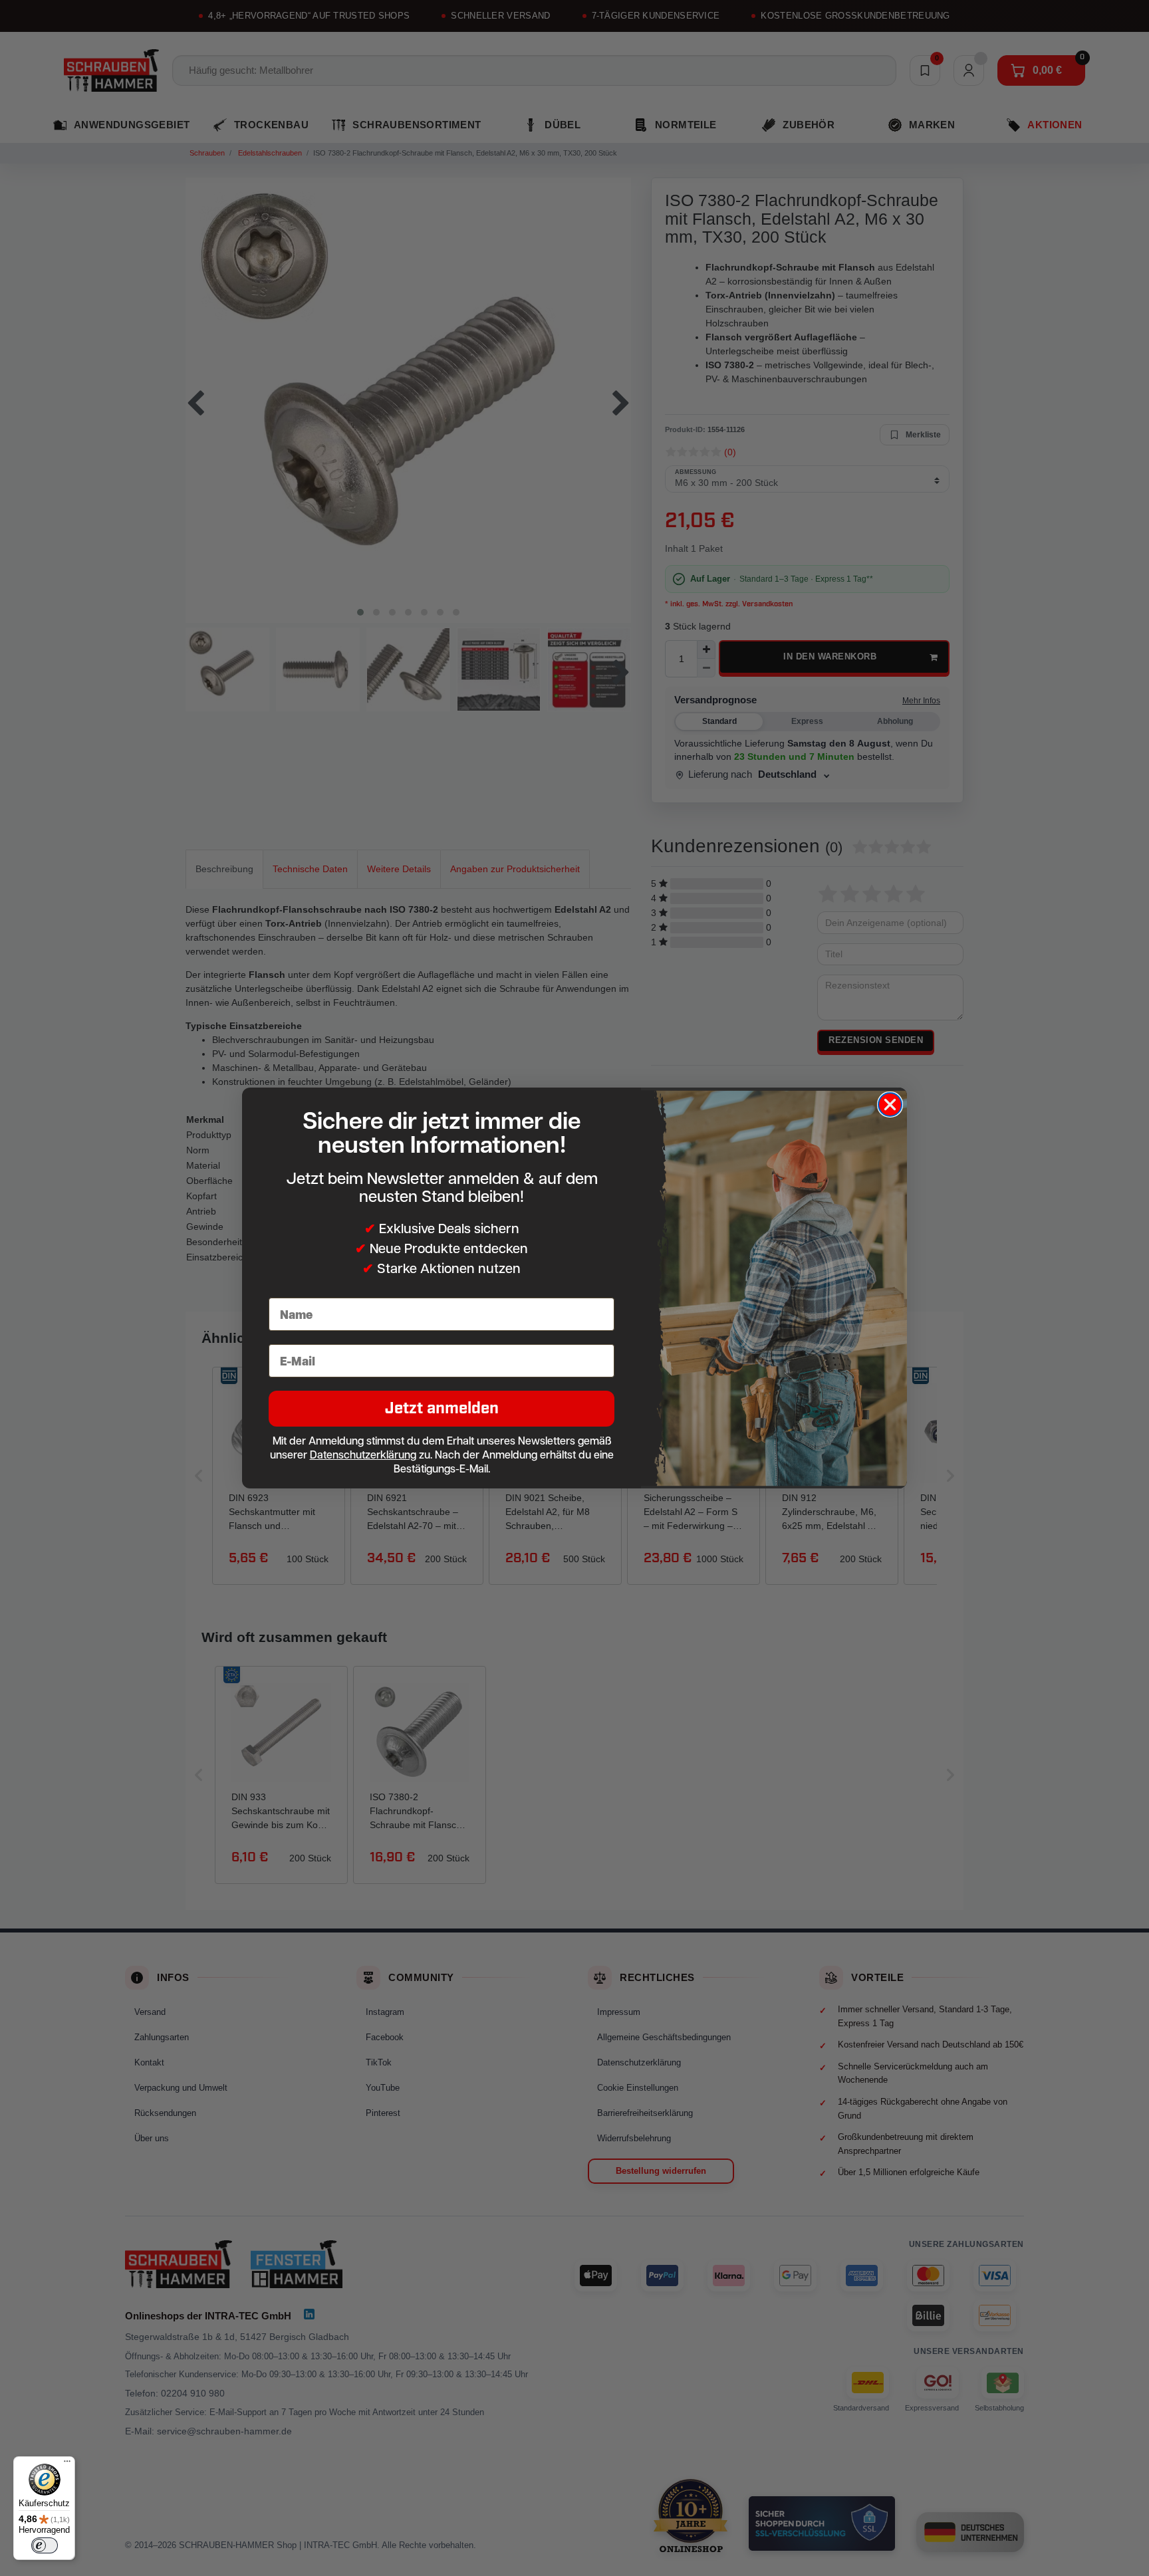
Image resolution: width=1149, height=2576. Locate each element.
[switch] (45, 2545)
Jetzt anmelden (442, 1408)
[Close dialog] (890, 1105)
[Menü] (67, 2464)
